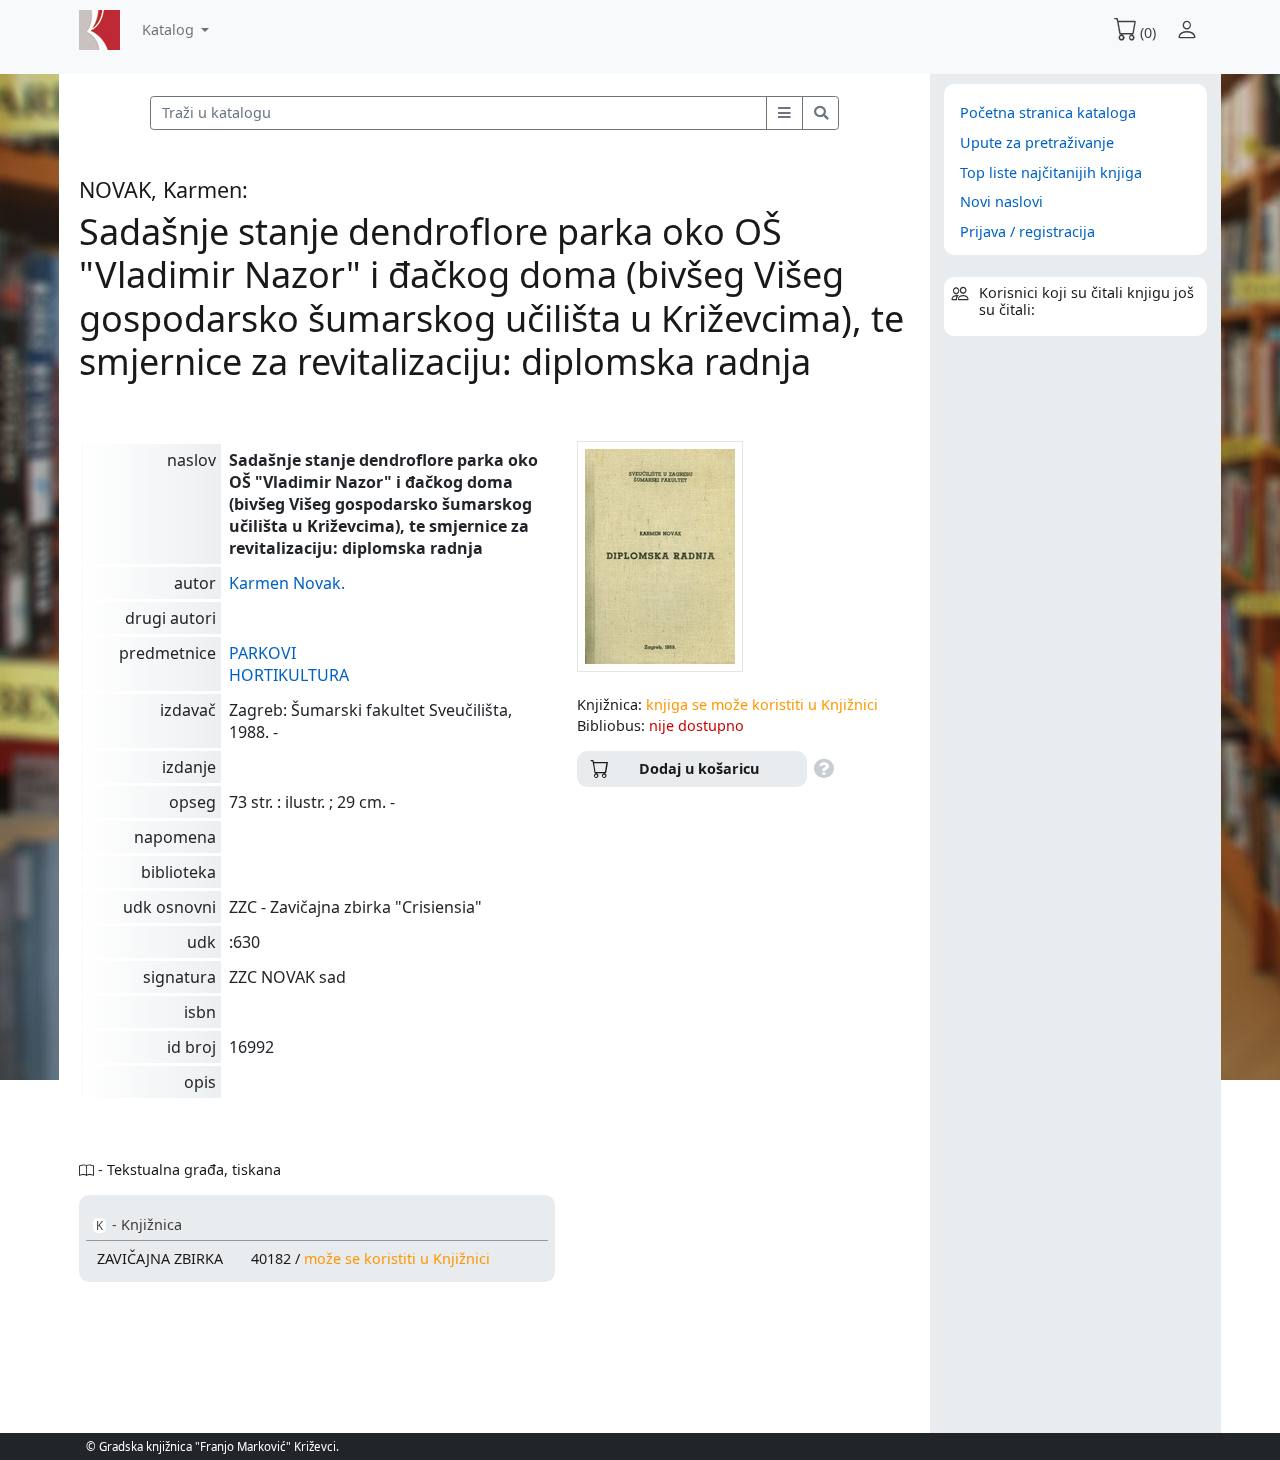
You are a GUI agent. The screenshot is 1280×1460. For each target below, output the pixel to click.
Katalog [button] (170, 29)
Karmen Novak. (287, 583)
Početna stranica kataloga (1048, 112)
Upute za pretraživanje (1037, 142)
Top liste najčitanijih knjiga (1051, 172)
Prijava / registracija (1027, 231)
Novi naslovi (1001, 201)
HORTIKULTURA (289, 675)
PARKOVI (262, 653)
